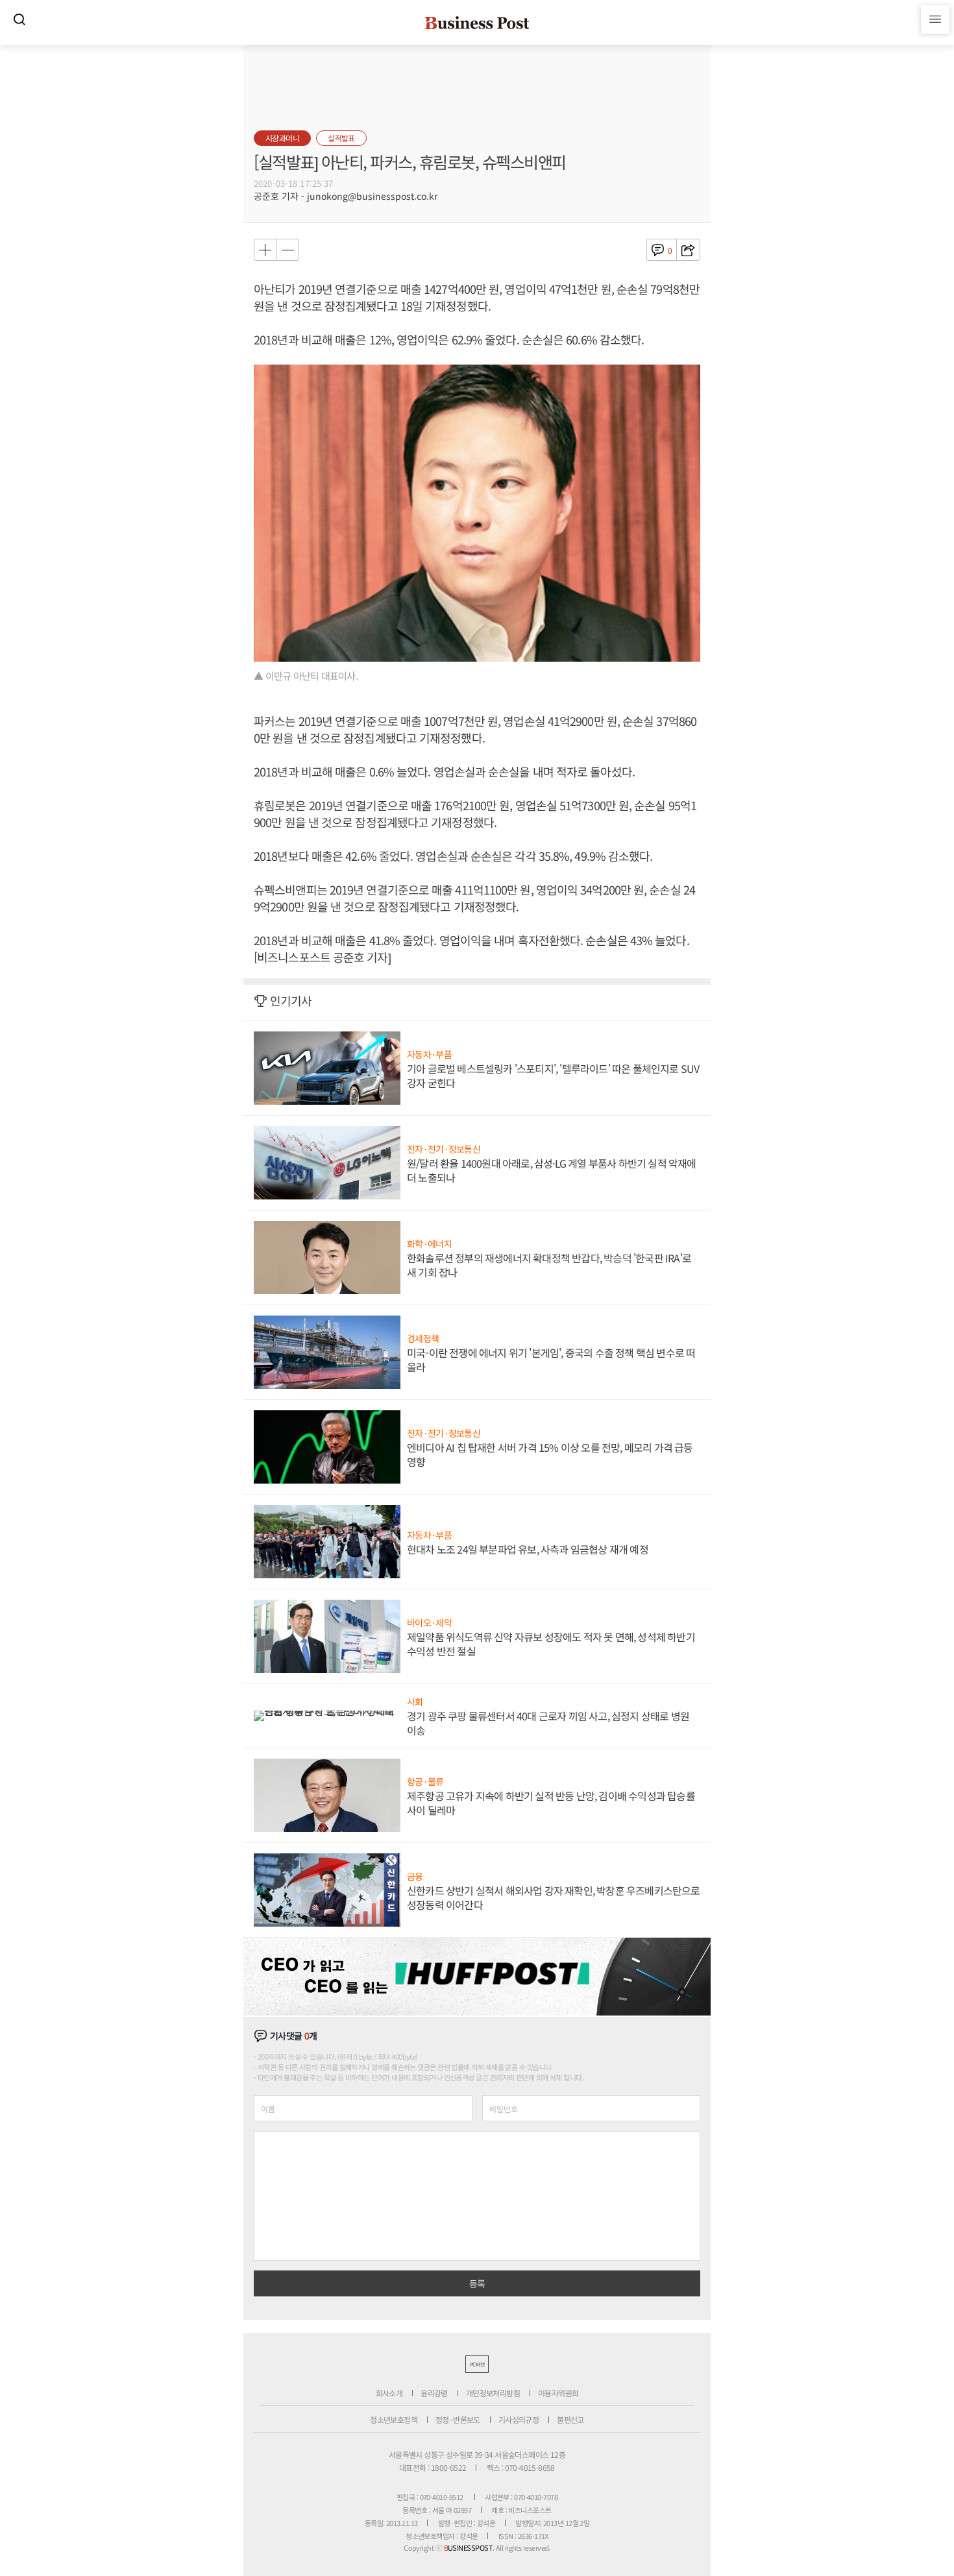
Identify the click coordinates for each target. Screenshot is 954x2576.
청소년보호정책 (394, 2419)
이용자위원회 (558, 2393)
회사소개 (389, 2393)
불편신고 (570, 2419)
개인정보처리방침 (493, 2393)
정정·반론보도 (458, 2419)
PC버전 (477, 2364)
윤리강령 (434, 2393)
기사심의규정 (519, 2419)
